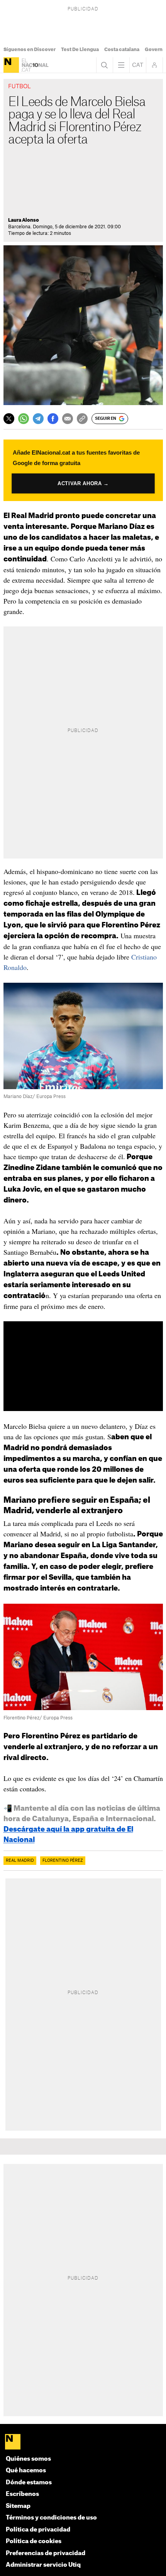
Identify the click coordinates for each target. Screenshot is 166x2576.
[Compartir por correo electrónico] (68, 419)
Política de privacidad (38, 2530)
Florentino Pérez (63, 1861)
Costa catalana (122, 50)
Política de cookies (34, 2541)
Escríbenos (22, 2494)
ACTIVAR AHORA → (83, 483)
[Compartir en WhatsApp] (24, 419)
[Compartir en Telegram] (38, 419)
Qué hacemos (26, 2471)
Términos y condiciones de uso (51, 2518)
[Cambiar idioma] (138, 65)
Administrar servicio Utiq (43, 2565)
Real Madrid (20, 1861)
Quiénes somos (28, 2459)
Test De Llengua (80, 50)
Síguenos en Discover (30, 50)
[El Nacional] (11, 65)
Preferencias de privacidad (46, 2553)
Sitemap (18, 2506)
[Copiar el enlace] (82, 419)
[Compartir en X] (9, 419)
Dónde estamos (29, 2483)
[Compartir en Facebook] (53, 419)
